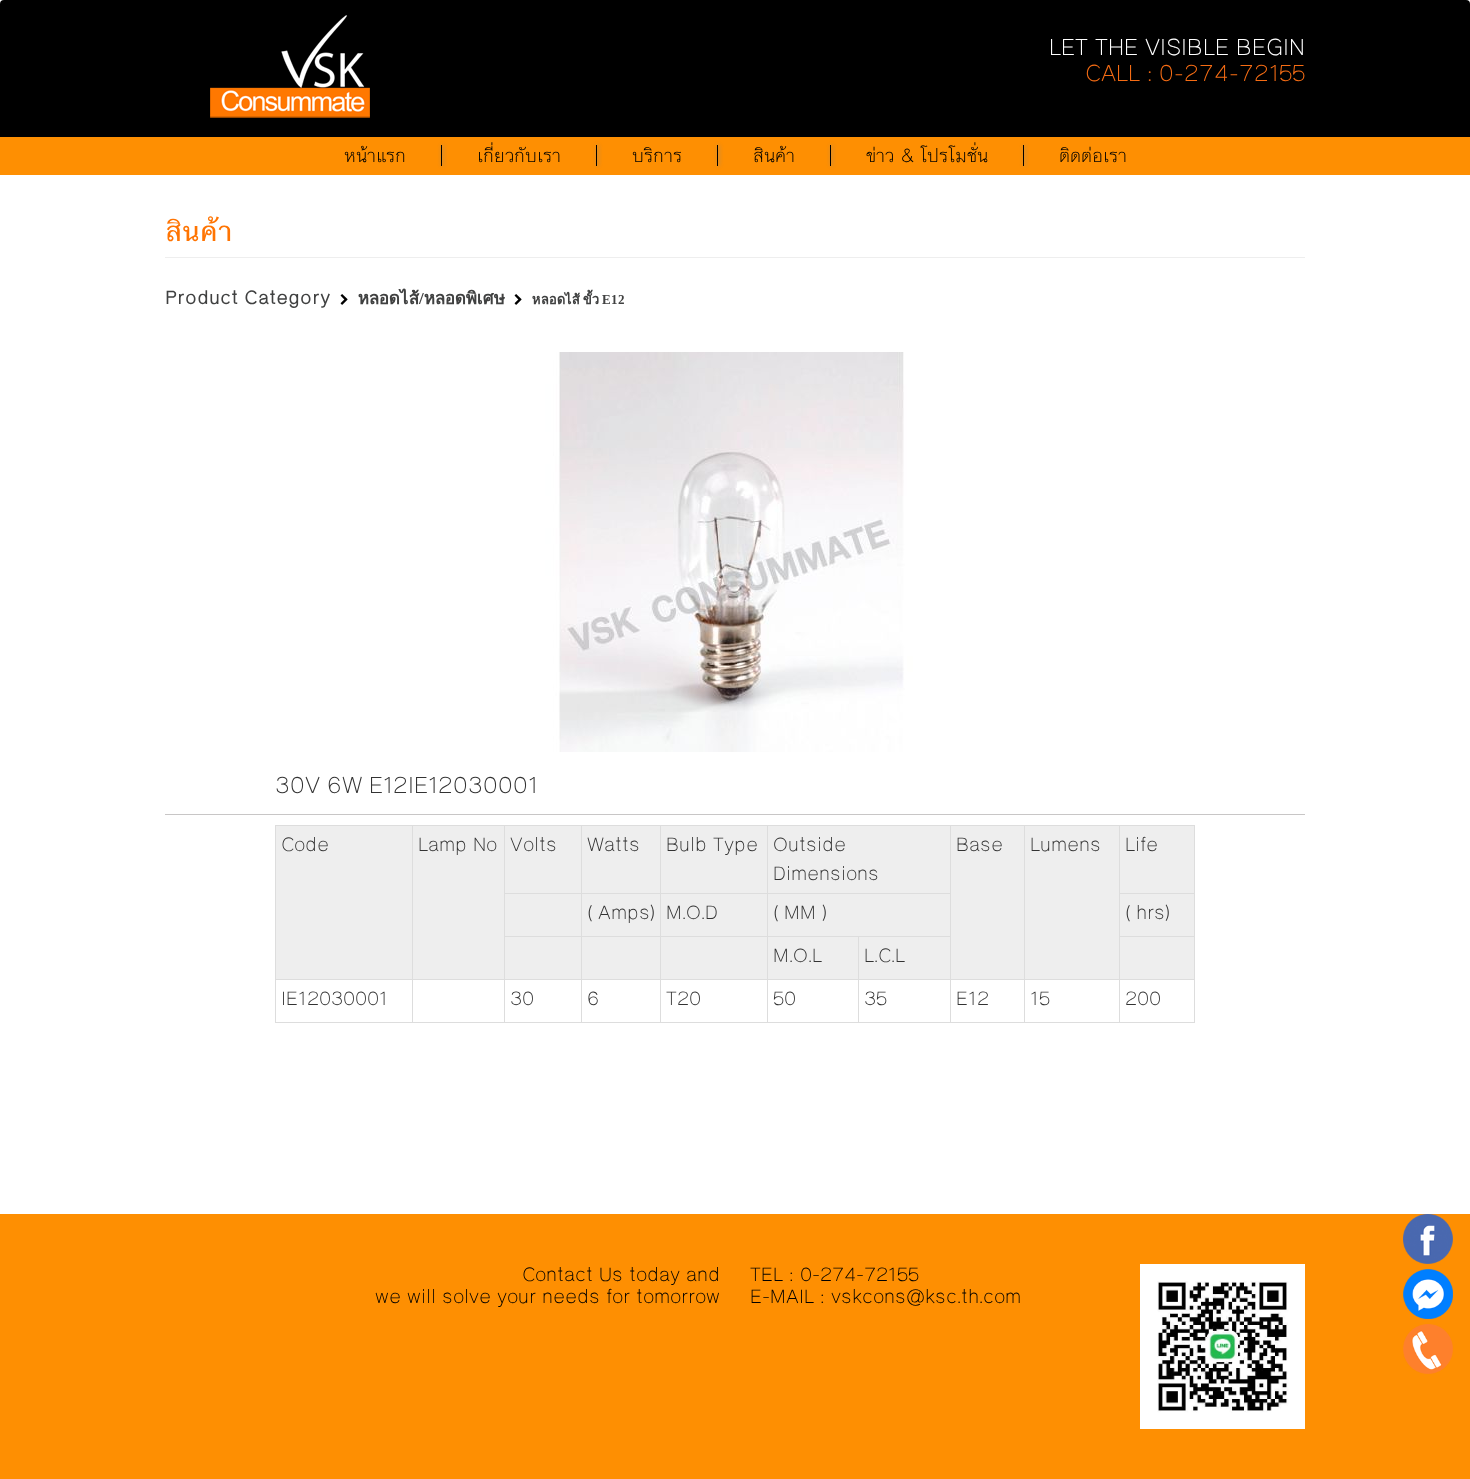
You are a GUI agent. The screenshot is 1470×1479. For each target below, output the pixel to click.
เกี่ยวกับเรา (519, 155)
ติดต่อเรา (1093, 155)
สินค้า (774, 155)
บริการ (657, 155)
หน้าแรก (375, 155)
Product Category (248, 297)
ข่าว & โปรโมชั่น (927, 155)
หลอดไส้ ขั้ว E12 (578, 299)
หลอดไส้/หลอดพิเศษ (431, 298)
